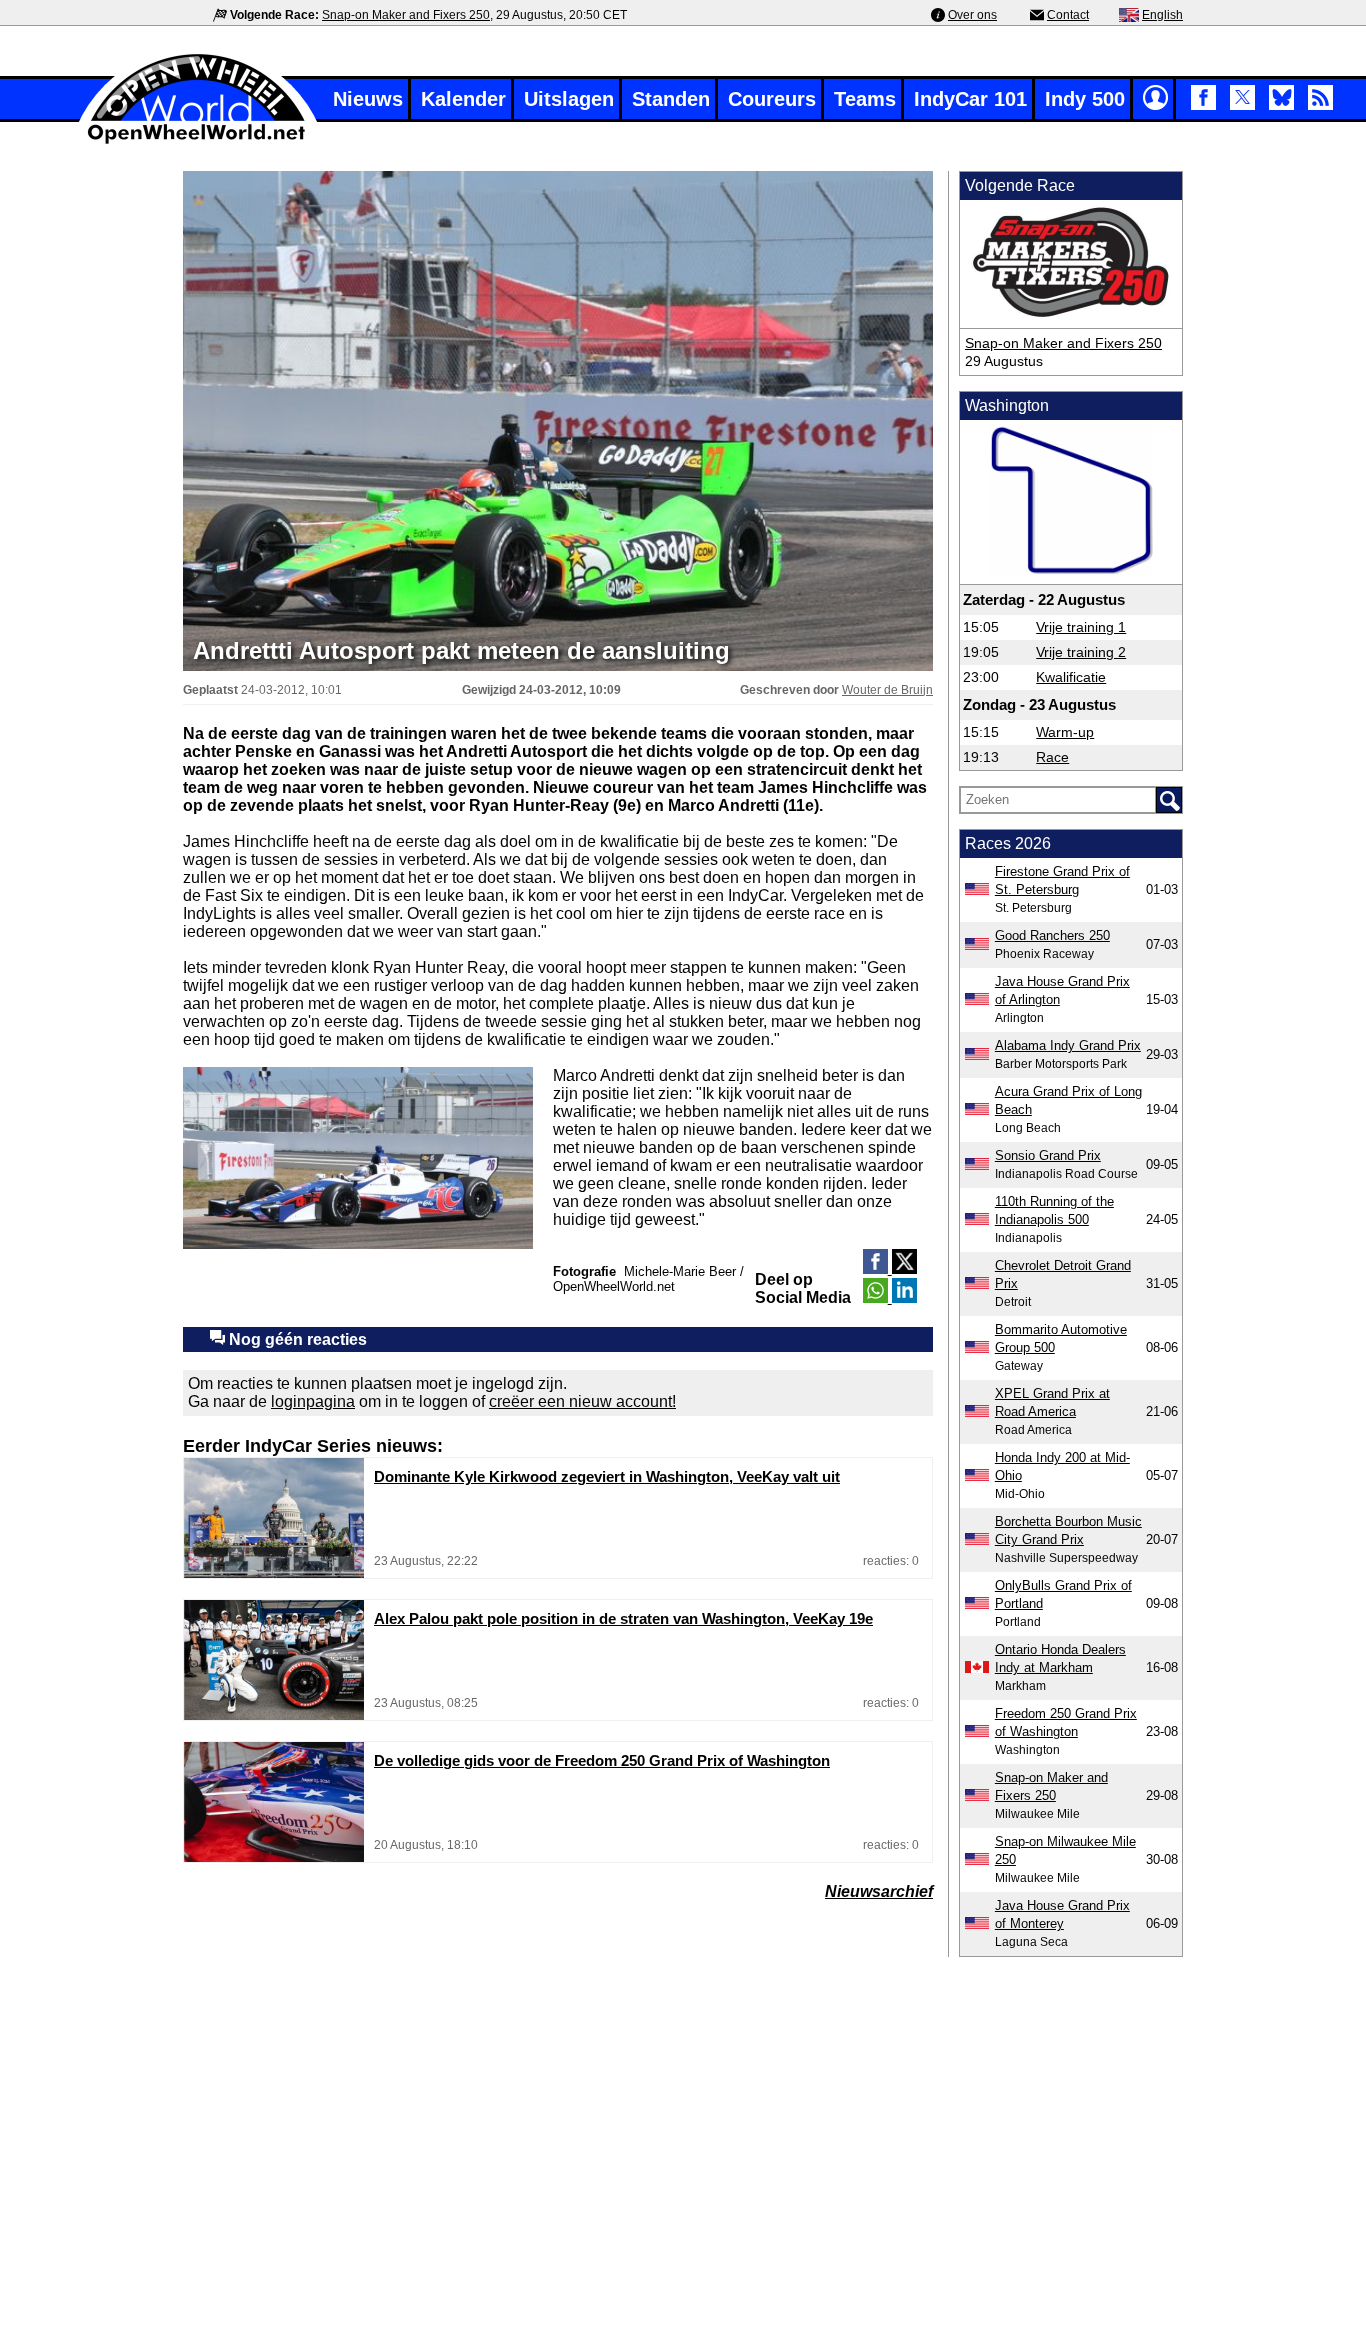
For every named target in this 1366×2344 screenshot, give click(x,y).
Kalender (463, 99)
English (1162, 15)
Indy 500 (1085, 99)
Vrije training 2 (1081, 652)
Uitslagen (569, 99)
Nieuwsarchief (879, 1891)
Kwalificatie (1071, 677)
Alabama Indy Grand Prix (1068, 1045)
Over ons (972, 15)
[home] (198, 141)
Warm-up (1065, 732)
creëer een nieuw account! (582, 1401)
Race (1052, 757)
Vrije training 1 (1081, 627)
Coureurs (772, 99)
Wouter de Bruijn (887, 690)
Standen (671, 99)
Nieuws (368, 99)
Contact (1068, 15)
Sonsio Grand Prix (1048, 1155)
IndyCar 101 (970, 99)
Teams (865, 99)
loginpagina (313, 1401)
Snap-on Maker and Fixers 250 (406, 15)
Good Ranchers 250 (1052, 935)
